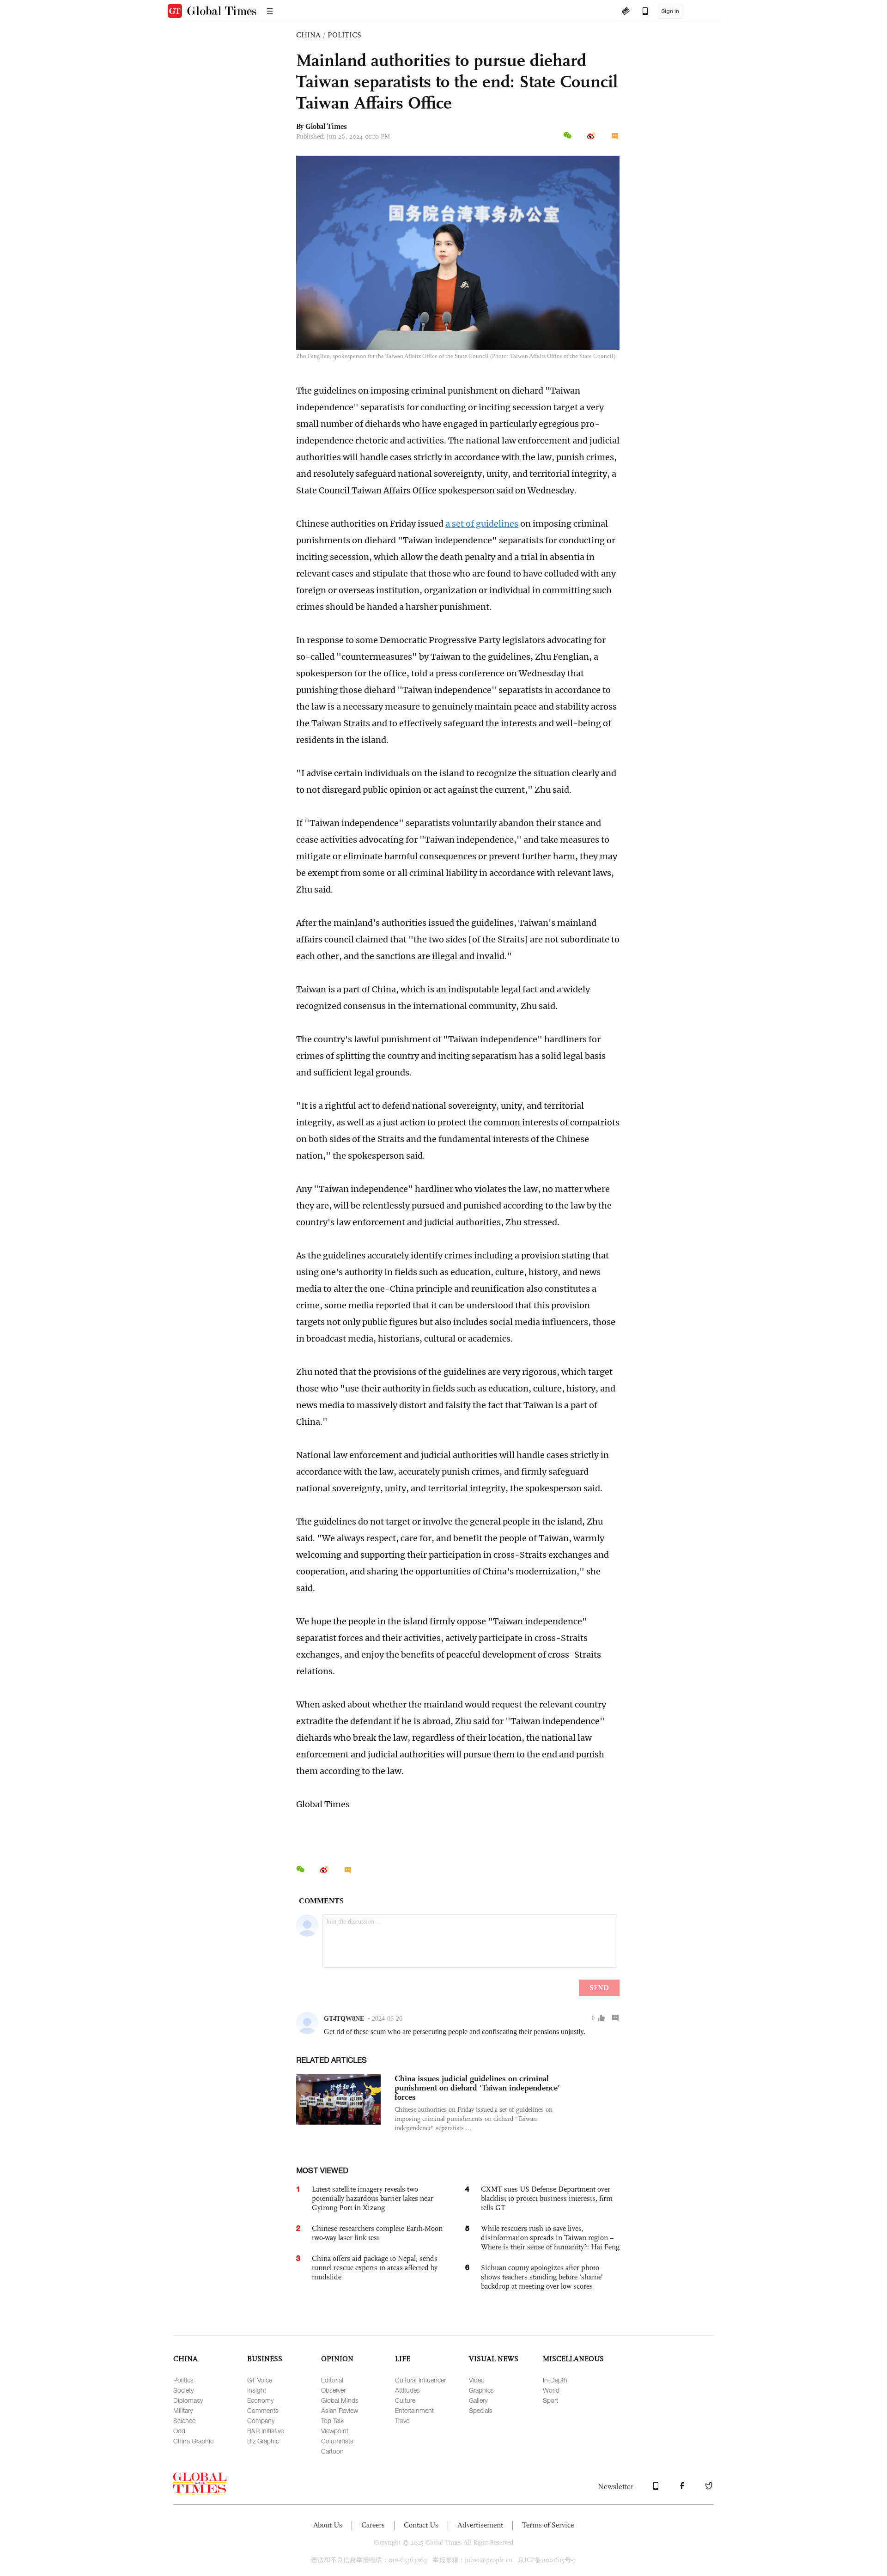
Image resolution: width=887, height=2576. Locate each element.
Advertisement (480, 2525)
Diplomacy (188, 2400)
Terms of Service (548, 2525)
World (551, 2390)
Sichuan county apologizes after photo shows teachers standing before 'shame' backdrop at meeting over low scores (542, 2277)
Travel (403, 2421)
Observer (333, 2390)
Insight (257, 2390)
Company (261, 2421)
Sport (550, 2400)
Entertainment (414, 2410)
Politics (183, 2380)
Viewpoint (335, 2431)
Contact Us (421, 2525)
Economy (260, 2400)
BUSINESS (265, 2359)
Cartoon (332, 2451)
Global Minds (340, 2400)
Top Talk (332, 2421)
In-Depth (555, 2380)
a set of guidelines (482, 524)
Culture (405, 2400)
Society (183, 2390)
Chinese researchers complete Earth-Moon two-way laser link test (377, 2233)
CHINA (308, 35)
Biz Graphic (263, 2441)
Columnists (337, 2441)
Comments (263, 2410)
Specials (481, 2410)
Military (183, 2410)
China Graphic (193, 2441)
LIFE (403, 2359)
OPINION (337, 2359)
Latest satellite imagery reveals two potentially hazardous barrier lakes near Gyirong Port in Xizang (373, 2198)
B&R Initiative (265, 2431)
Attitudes (407, 2390)
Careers (373, 2525)
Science (184, 2421)
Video (477, 2380)
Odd (179, 2431)
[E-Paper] (626, 12)
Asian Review (340, 2410)
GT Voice (260, 2380)
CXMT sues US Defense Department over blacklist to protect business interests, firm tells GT (547, 2198)
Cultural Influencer (420, 2380)
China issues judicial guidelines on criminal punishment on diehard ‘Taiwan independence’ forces (477, 2088)
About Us (328, 2525)
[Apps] (641, 12)
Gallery (478, 2400)
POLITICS (344, 35)
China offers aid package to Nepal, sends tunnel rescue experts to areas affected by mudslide (375, 2268)
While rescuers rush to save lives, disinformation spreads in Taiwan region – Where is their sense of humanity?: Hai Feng (550, 2238)
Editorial (332, 2380)
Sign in (670, 11)
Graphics (481, 2390)
